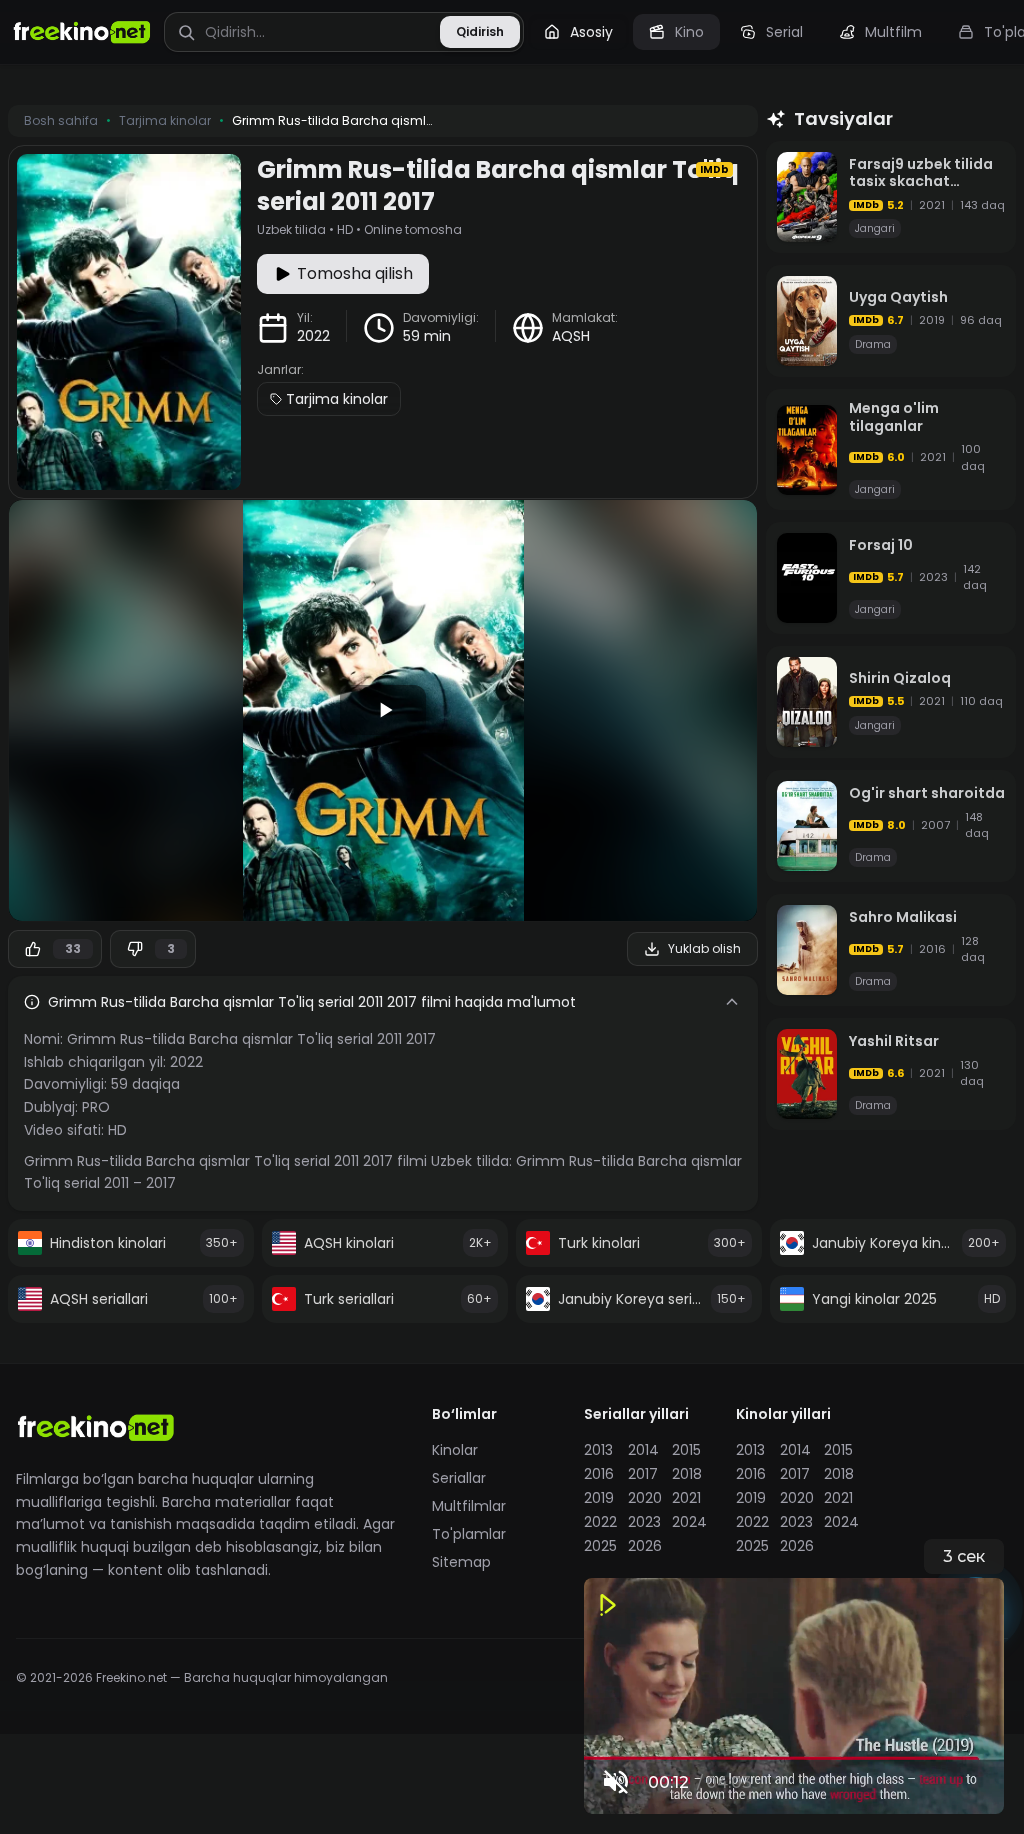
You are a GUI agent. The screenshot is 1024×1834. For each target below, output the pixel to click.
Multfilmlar (469, 1506)
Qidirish (480, 31)
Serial (784, 32)
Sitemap (461, 1562)
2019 (599, 1498)
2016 (599, 1474)
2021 (686, 1498)
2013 (598, 1450)
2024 (688, 1522)
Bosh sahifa (61, 121)
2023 (644, 1522)
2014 (643, 1450)
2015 (686, 1450)
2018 (687, 1474)
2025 (600, 1546)
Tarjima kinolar (337, 399)
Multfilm (893, 32)
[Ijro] (383, 710)
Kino (689, 32)
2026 (644, 1546)
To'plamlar (469, 1534)
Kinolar (455, 1450)
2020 (644, 1498)
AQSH (571, 336)
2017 (643, 1474)
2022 (313, 336)
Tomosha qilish (355, 273)
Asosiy (591, 32)
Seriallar (459, 1478)
